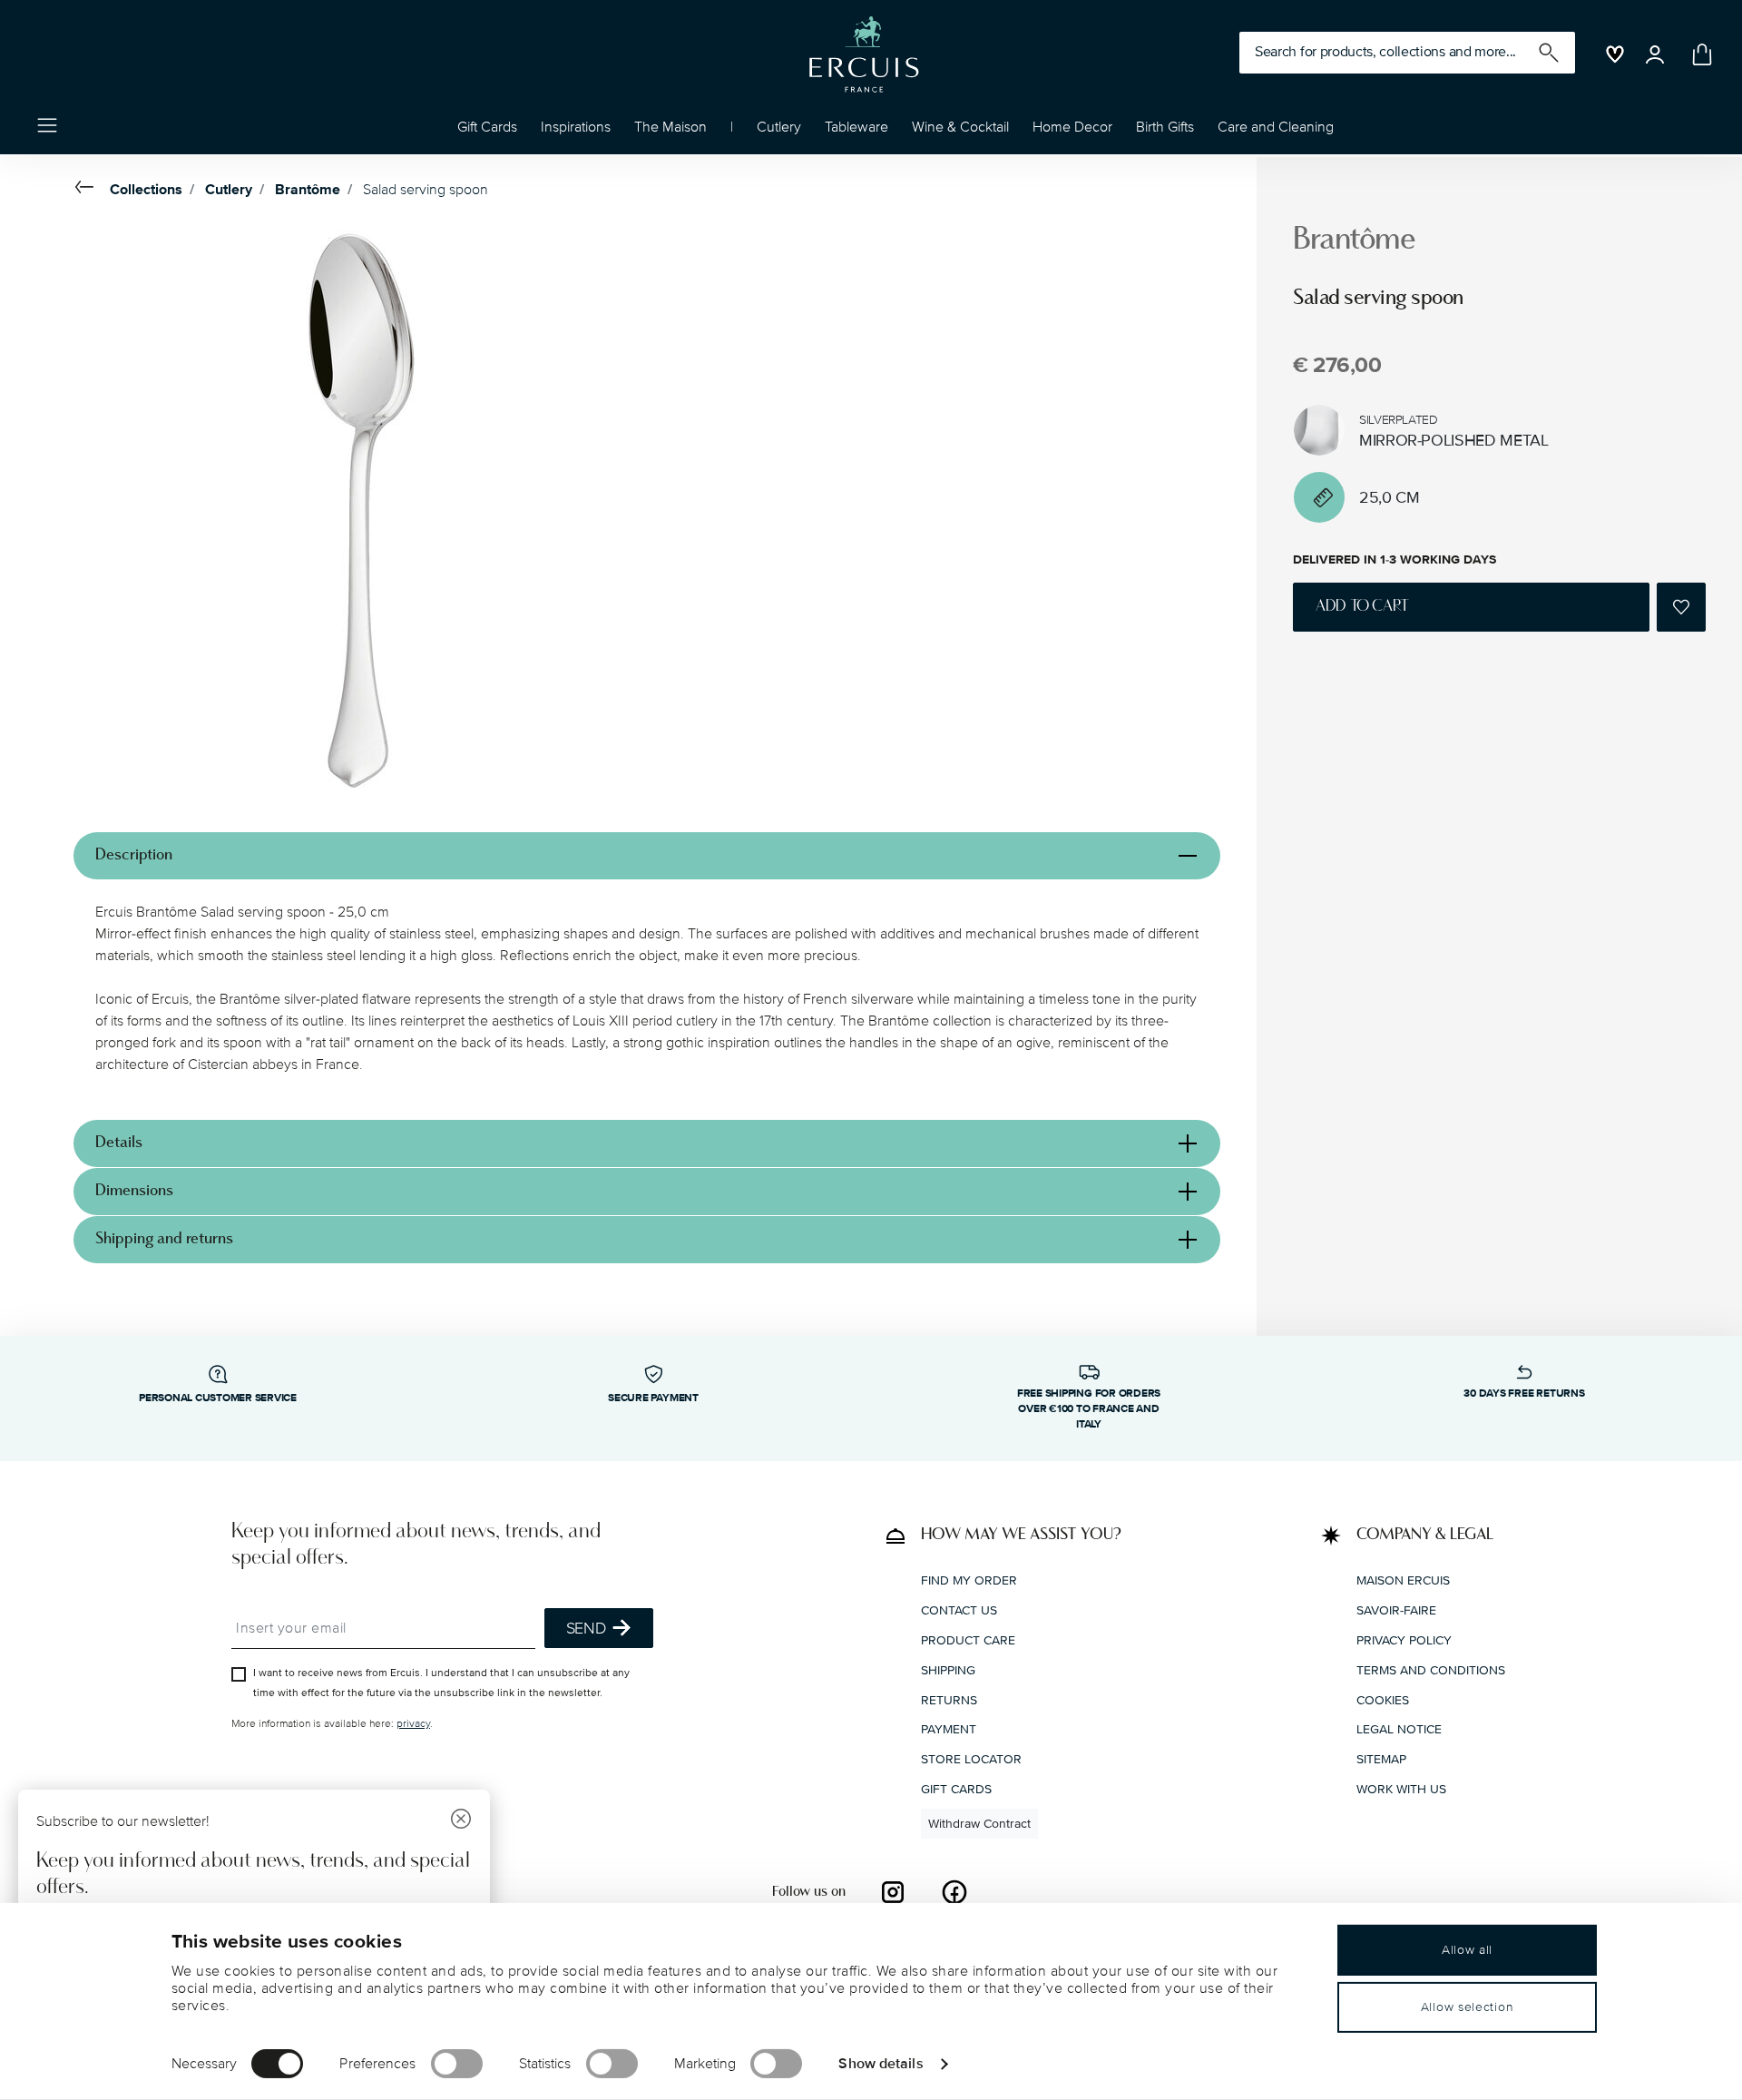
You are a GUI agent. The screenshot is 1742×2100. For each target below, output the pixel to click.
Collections (146, 190)
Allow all (1467, 1950)
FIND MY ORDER (969, 1580)
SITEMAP (1381, 1759)
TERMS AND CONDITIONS (1431, 1670)
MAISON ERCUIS (1403, 1580)
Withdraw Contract (979, 1824)
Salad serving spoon (426, 190)
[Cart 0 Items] (1698, 54)
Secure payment (653, 1398)
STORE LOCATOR (971, 1759)
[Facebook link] (954, 1892)
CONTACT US (959, 1610)
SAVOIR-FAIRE (1396, 1610)
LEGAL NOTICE (1399, 1729)
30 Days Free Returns (1524, 1393)
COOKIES (1383, 1700)
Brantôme (308, 190)
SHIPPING (948, 1670)
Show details (881, 2063)
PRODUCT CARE (968, 1640)
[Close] (461, 1821)
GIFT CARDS (956, 1789)
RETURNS (949, 1700)
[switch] (457, 2064)
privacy (413, 1724)
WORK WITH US (1401, 1789)
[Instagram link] (893, 1892)
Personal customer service (218, 1398)
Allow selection (1468, 2007)
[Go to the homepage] (864, 54)
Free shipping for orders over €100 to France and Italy (1089, 1409)
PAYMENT (949, 1729)
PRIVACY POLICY (1404, 1640)
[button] (576, 132)
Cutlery (229, 190)
